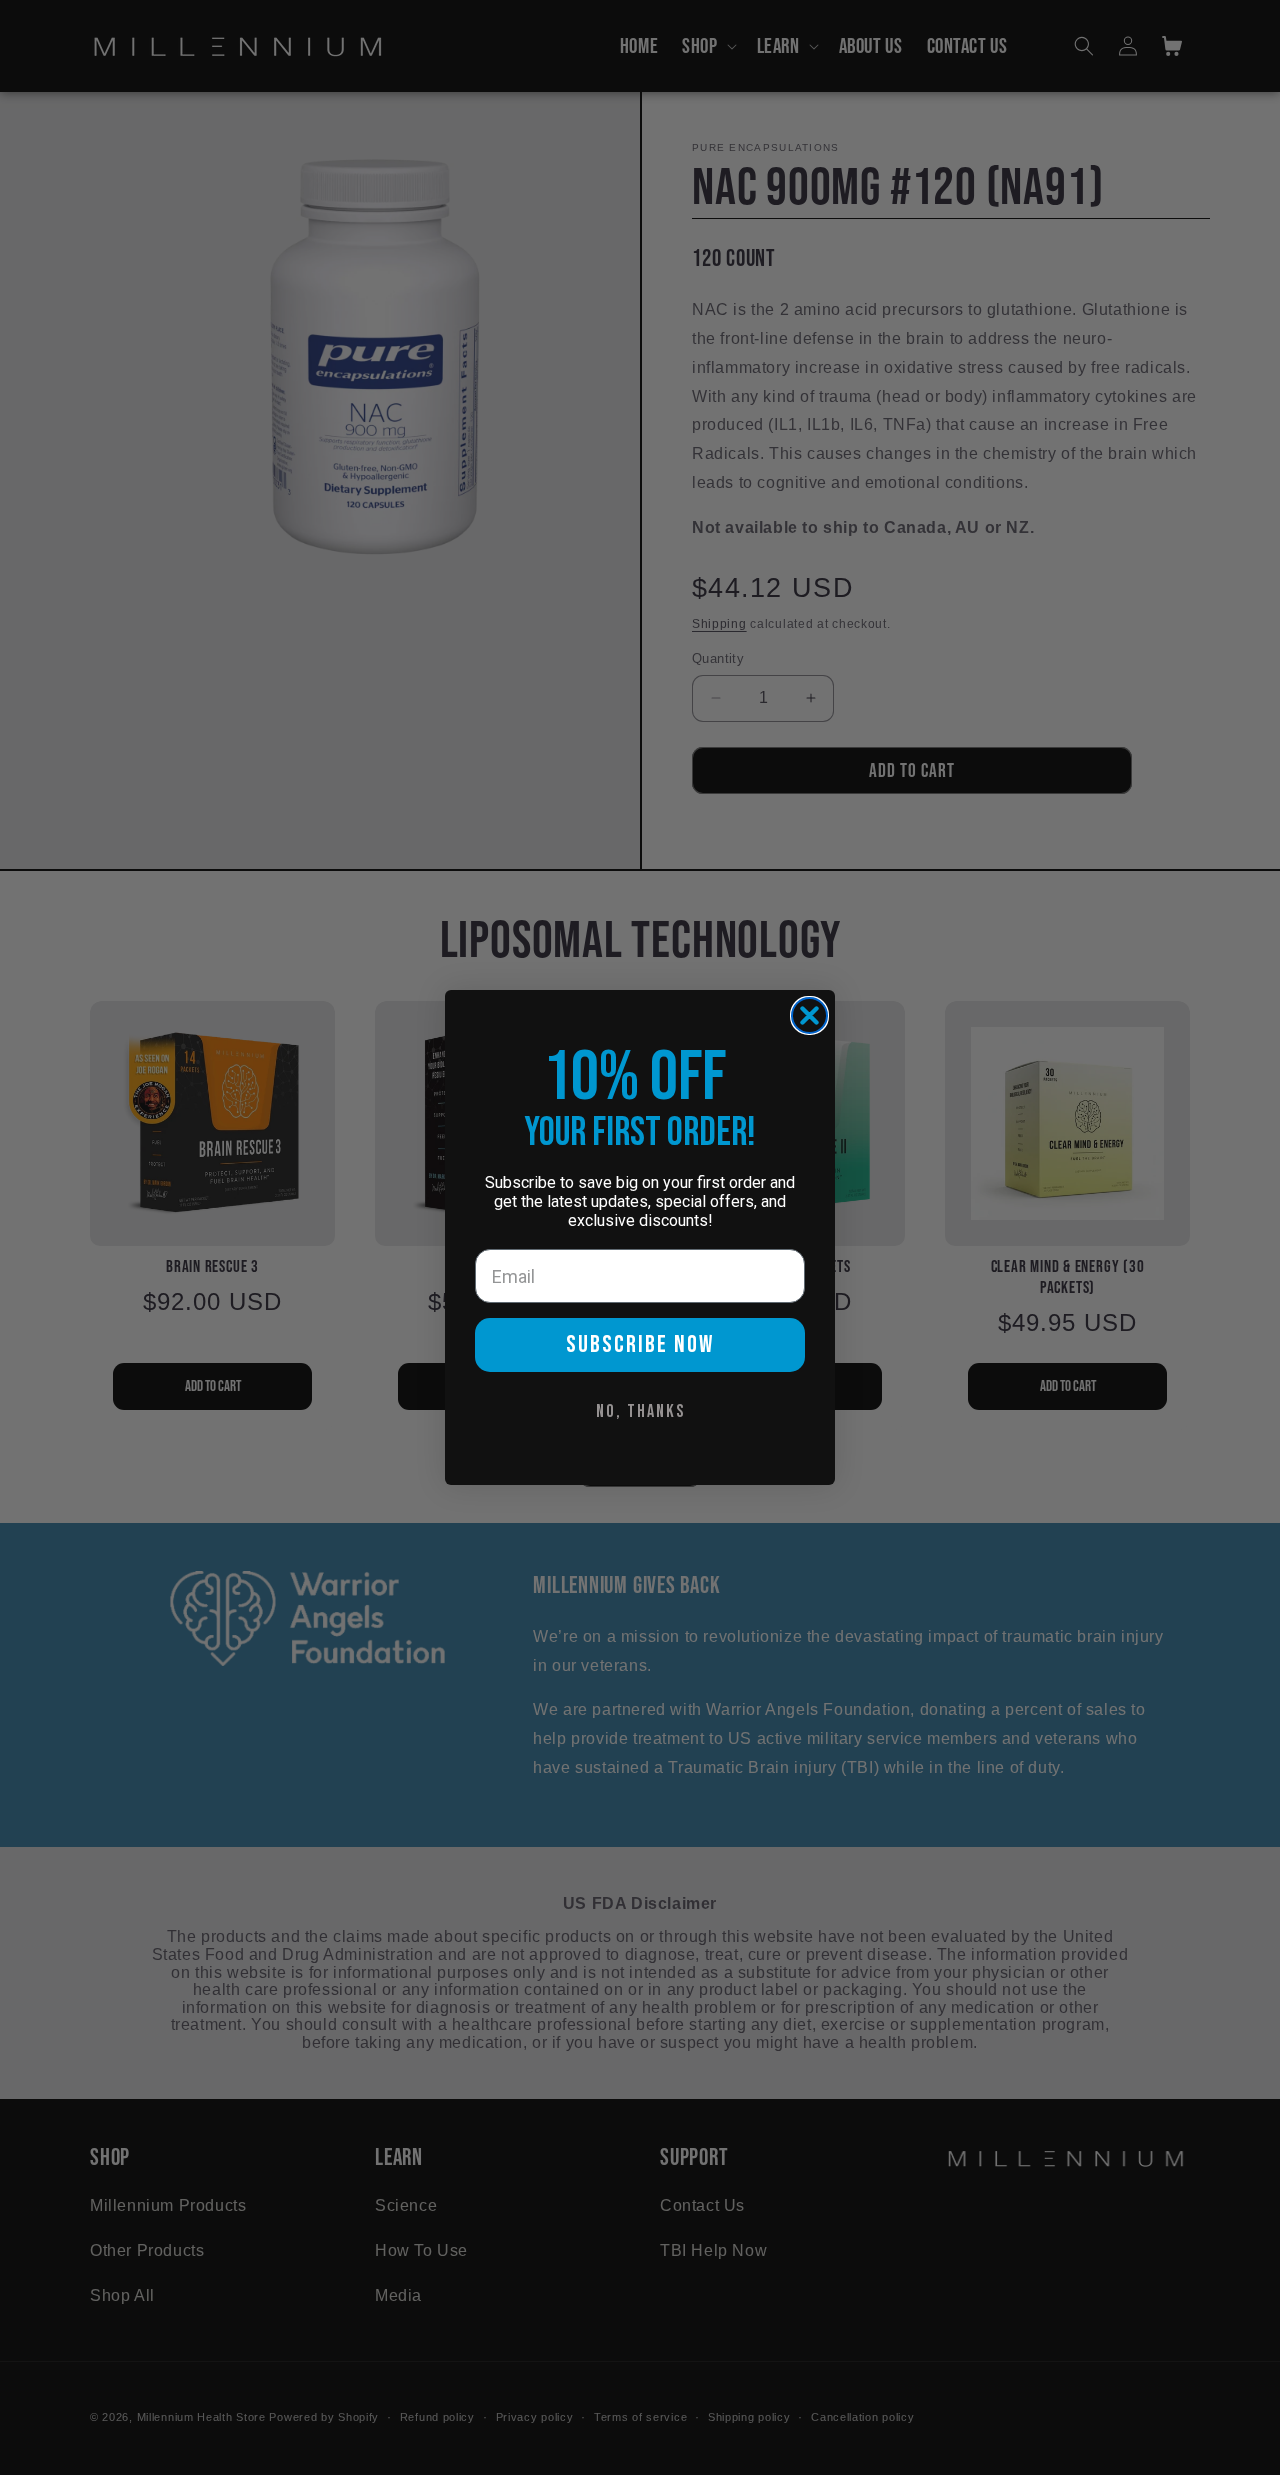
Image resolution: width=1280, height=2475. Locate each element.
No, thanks (640, 1411)
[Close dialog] (809, 1015)
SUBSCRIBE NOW (640, 1344)
